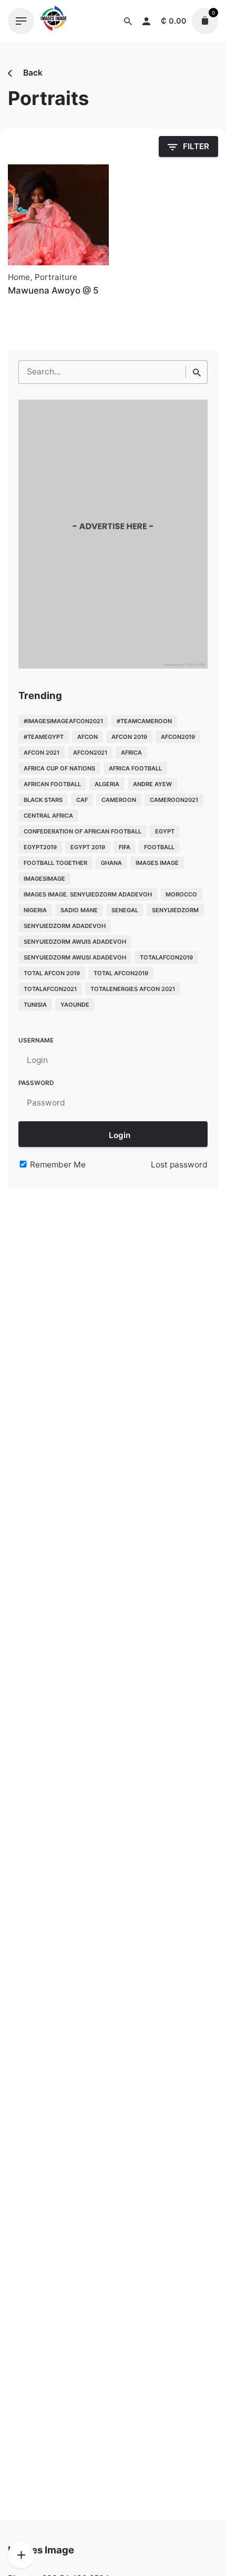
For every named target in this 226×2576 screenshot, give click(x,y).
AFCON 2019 (129, 737)
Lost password (179, 1165)
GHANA (111, 863)
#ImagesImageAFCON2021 (63, 721)
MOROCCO (181, 894)
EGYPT (165, 831)
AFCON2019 (178, 737)
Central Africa (48, 816)
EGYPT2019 (40, 847)
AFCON (88, 737)
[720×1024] (113, 666)
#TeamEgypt (44, 737)
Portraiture (56, 277)
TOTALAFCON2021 (50, 989)
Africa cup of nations (59, 768)
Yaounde (75, 1005)
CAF (82, 800)
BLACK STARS (43, 800)
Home (19, 277)
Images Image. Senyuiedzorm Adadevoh (88, 894)
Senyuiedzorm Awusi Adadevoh (75, 957)
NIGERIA (35, 910)
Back (32, 73)
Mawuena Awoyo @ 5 (53, 290)
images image (157, 863)
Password (36, 1083)
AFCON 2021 (42, 753)
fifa (125, 847)
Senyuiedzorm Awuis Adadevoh (75, 942)
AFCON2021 (90, 753)
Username (36, 1040)
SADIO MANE (79, 910)
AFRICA (131, 753)
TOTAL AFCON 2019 (52, 973)
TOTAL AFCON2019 (121, 973)
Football (159, 847)
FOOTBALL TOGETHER (55, 863)
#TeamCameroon (144, 721)
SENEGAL (125, 910)
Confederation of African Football (83, 831)
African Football (52, 784)
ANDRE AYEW (152, 784)
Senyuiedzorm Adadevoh (65, 926)
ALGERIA (107, 784)
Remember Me (57, 1165)
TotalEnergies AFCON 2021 (133, 989)
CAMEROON (119, 800)
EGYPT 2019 (88, 847)
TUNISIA (35, 1005)
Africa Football (135, 768)
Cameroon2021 (174, 800)
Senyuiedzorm (175, 910)
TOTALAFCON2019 (166, 957)
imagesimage (44, 879)
